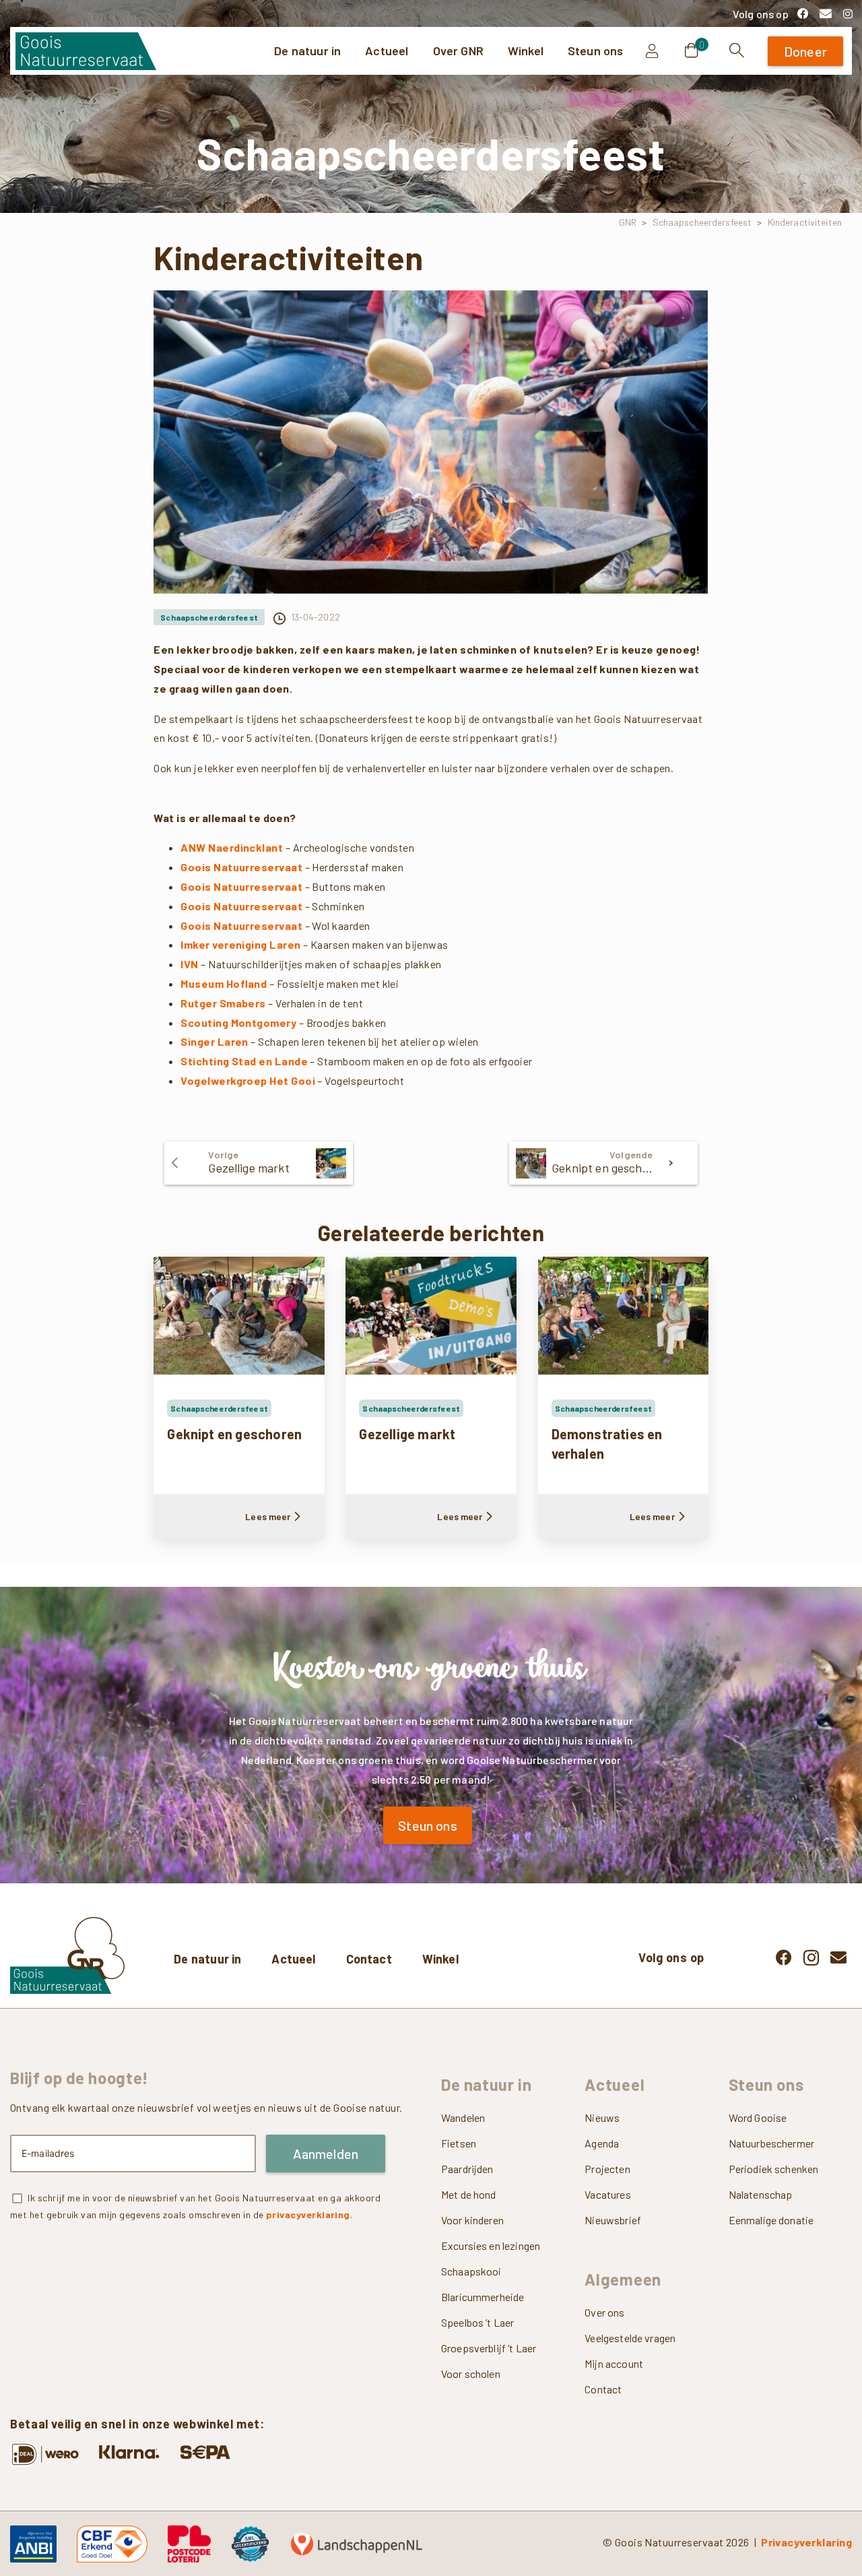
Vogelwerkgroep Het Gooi (248, 1080)
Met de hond (469, 2194)
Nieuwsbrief (613, 2220)
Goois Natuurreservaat (241, 867)
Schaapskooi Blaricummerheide (483, 2284)
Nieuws (602, 2117)
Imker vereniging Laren (240, 944)
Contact (369, 1959)
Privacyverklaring (806, 2542)
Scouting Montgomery (238, 1023)
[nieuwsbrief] (825, 13)
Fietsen (459, 2143)
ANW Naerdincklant (232, 847)
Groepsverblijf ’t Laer (489, 2348)
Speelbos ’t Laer (477, 2322)
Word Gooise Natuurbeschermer (771, 2130)
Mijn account (614, 2363)
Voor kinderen (472, 2220)
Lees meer (268, 1516)
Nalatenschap (761, 2194)
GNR (628, 222)
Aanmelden (326, 2154)
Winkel (440, 1959)
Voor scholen (471, 2374)
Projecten (607, 2169)
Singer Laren (214, 1041)
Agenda (602, 2143)
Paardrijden (467, 2169)
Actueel (293, 1959)
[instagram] (848, 13)
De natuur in (207, 1959)
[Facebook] (803, 13)
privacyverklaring (308, 2214)
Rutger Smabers (223, 1003)
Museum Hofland (224, 983)
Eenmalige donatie (771, 2220)
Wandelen (463, 2117)
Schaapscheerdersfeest (702, 222)
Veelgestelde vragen (630, 2338)
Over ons (604, 2312)
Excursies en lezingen (491, 2245)
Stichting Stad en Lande (244, 1061)
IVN (189, 964)
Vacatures (607, 2194)
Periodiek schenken (774, 2169)
